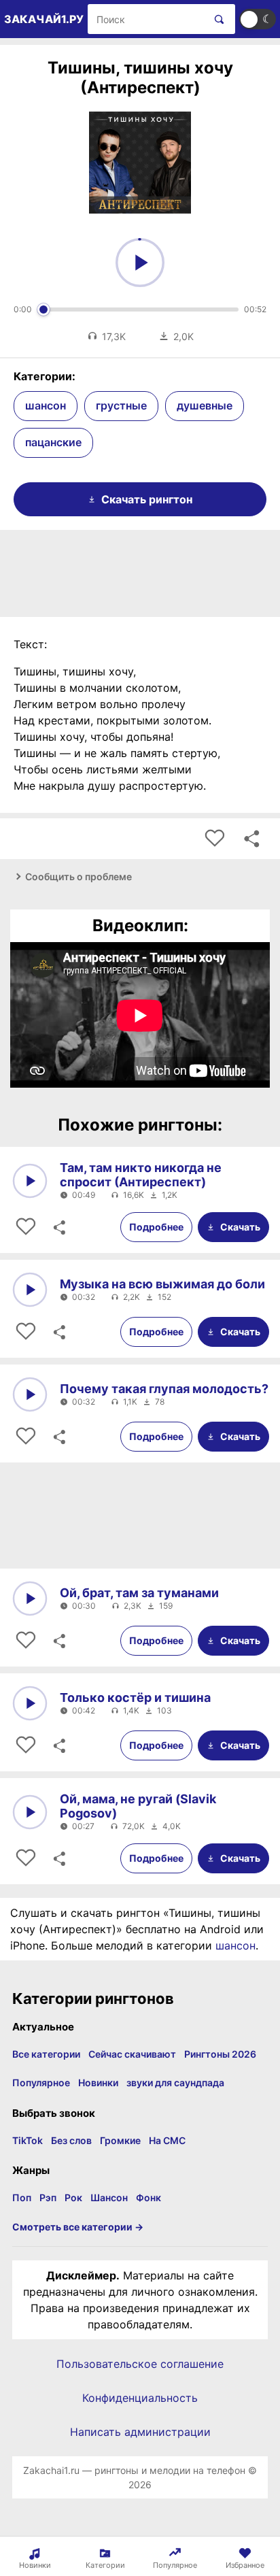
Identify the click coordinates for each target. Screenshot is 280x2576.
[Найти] (216, 19)
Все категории (46, 2054)
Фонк (148, 2197)
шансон (46, 405)
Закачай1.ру (44, 19)
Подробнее (156, 1227)
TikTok (28, 2140)
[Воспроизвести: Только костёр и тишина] (30, 1703)
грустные (121, 405)
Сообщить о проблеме (78, 876)
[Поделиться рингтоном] (251, 839)
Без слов (71, 2140)
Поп (22, 2197)
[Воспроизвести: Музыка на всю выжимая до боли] (30, 1290)
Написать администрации (140, 2432)
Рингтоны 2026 (220, 2054)
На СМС (167, 2140)
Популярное (41, 2082)
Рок (73, 2197)
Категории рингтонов (93, 1998)
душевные (205, 405)
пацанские (53, 442)
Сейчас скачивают (132, 2054)
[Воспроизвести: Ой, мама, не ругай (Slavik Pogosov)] (30, 1812)
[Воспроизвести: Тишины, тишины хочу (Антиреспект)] (140, 263)
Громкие (120, 2140)
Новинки (98, 2082)
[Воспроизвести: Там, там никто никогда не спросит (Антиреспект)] (30, 1181)
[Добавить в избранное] (215, 839)
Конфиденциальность (140, 2398)
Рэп (48, 2197)
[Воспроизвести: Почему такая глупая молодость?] (30, 1394)
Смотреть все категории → (78, 2227)
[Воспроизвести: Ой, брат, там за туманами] (30, 1599)
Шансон (109, 2197)
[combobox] (146, 19)
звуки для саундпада (175, 2082)
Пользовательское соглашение (140, 2364)
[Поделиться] (58, 1227)
